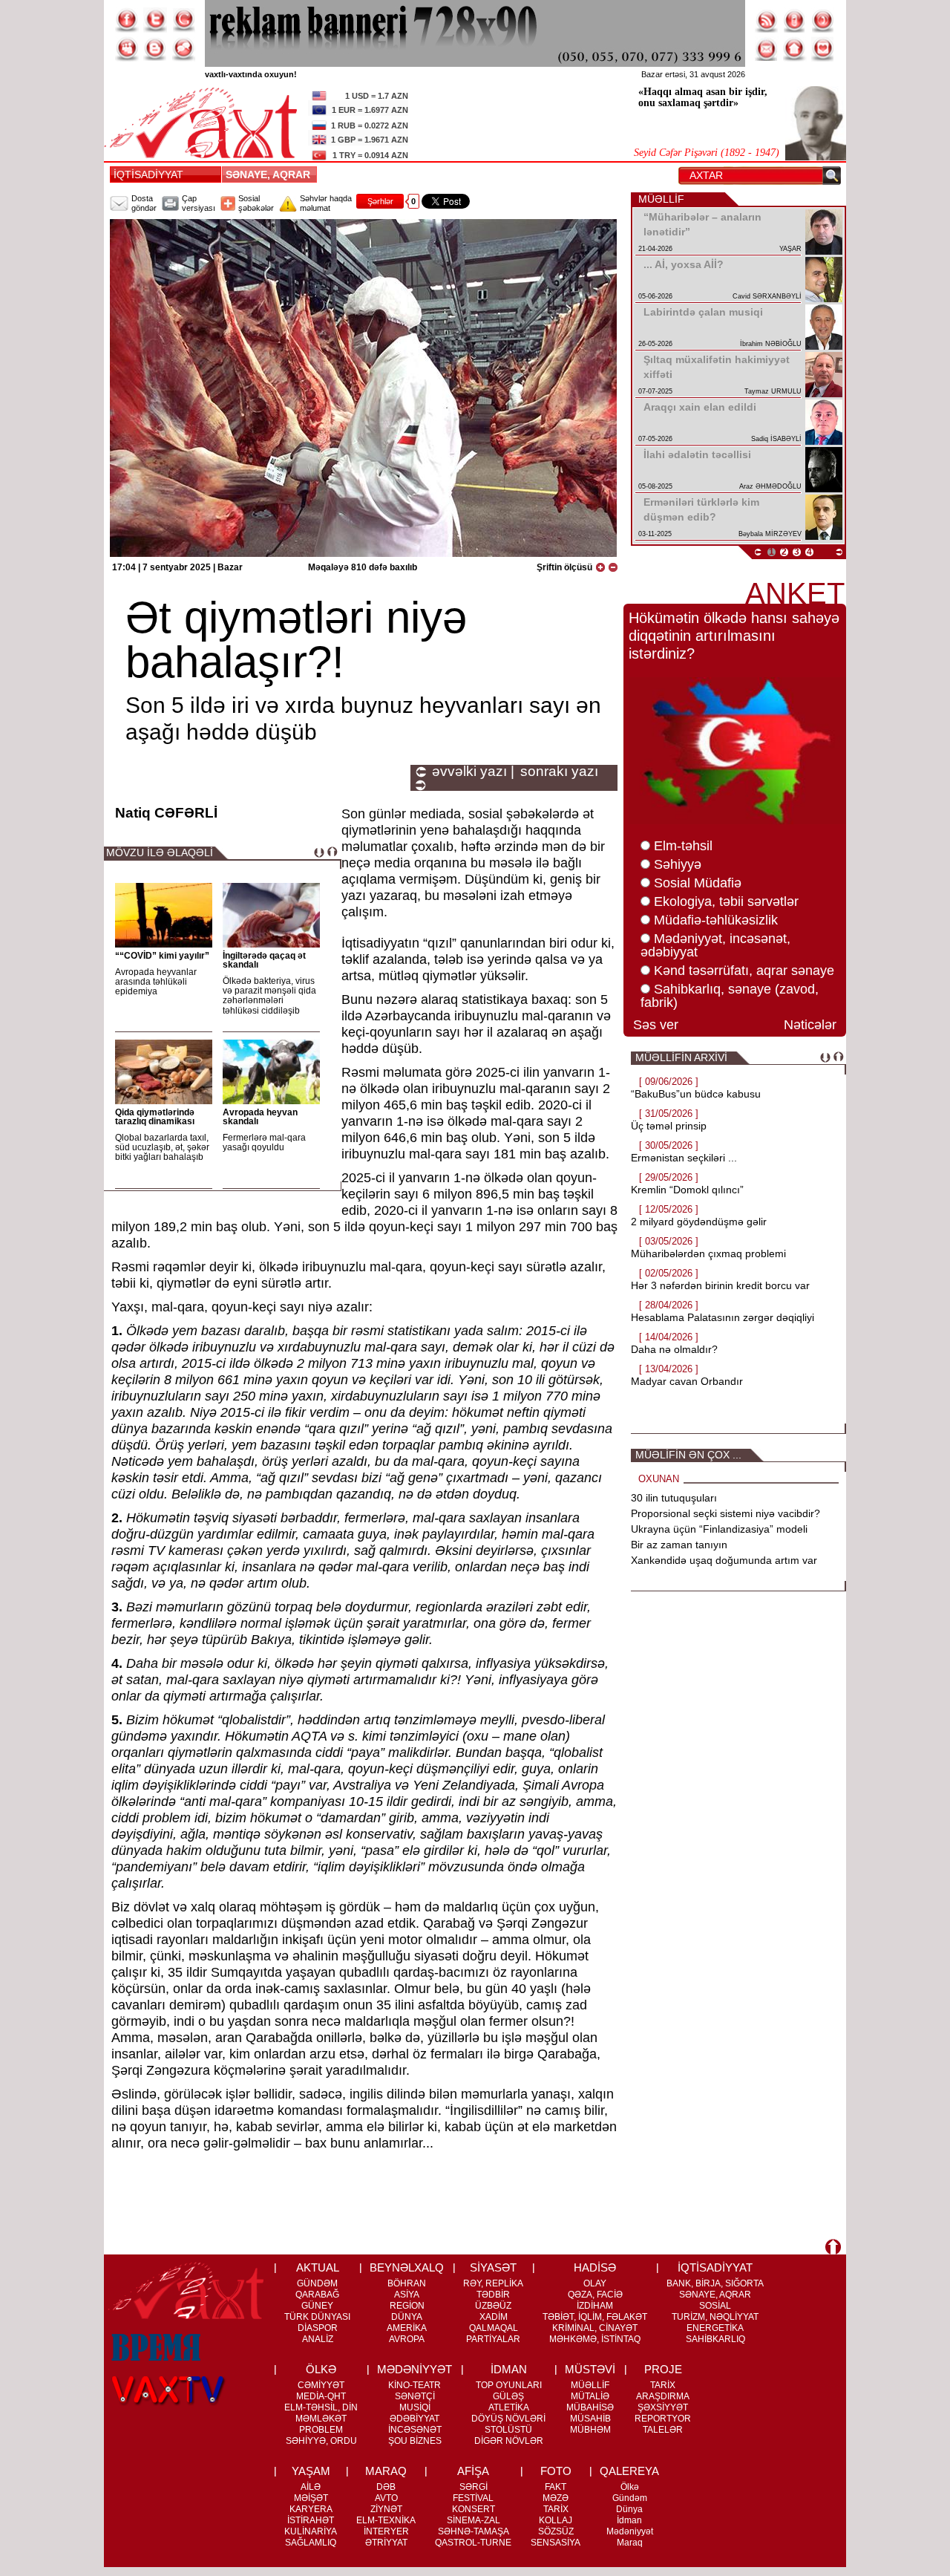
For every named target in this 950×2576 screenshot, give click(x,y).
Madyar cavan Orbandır (687, 1381)
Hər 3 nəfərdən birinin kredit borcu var (720, 1285)
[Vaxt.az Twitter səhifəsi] (155, 20)
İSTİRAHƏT (311, 2520)
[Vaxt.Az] (823, 49)
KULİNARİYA (311, 2531)
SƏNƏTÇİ (415, 2396)
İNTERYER (386, 2531)
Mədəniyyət (630, 2531)
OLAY (595, 2283)
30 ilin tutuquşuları (674, 1498)
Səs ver (656, 1025)
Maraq (630, 2543)
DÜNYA (407, 2317)
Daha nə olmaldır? (674, 1349)
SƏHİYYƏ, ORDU (321, 2441)
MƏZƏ (556, 2498)
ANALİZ (318, 2339)
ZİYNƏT (386, 2509)
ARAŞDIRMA (663, 2396)
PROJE (663, 2369)
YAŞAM (311, 2471)
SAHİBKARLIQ (715, 2339)
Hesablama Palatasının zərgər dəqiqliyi (723, 1317)
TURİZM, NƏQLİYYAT (715, 2317)
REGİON (407, 2306)
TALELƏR (663, 2430)
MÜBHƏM (590, 2430)
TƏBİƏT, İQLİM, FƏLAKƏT (595, 2317)
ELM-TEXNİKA (386, 2520)
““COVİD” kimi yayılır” (162, 956)
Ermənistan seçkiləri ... (684, 1158)
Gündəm (630, 2498)
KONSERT (474, 2509)
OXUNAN (659, 1479)
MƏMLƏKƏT (321, 2419)
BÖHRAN (407, 2283)
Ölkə (630, 2487)
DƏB (386, 2487)
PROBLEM (321, 2430)
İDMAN (509, 2369)
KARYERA (311, 2509)
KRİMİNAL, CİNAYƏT (595, 2328)
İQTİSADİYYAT (148, 175)
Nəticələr (810, 1025)
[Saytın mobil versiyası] (795, 20)
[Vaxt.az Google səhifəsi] (183, 20)
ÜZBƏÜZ (493, 2306)
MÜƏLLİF (590, 2385)
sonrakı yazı (559, 772)
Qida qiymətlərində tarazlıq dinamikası (155, 1117)
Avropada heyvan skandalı (260, 1117)
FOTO (556, 2471)
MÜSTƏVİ (590, 2369)
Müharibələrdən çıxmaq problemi (708, 1253)
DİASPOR (318, 2328)
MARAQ (386, 2471)
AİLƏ (311, 2487)
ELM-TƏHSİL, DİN (321, 2407)
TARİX (663, 2385)
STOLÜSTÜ (508, 2430)
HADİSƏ (595, 2267)
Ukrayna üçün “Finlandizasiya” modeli (719, 1529)
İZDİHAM (595, 2306)
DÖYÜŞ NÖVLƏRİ (508, 2419)
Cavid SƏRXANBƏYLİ (767, 296)
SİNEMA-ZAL (474, 2520)
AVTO (386, 2498)
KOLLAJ (556, 2520)
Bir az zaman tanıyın (679, 1545)
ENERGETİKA (715, 2328)
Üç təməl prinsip (669, 1126)
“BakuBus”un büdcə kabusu (696, 1094)
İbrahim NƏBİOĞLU (771, 344)
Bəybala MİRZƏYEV (770, 534)
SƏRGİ (474, 2487)
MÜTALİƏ (590, 2396)
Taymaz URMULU (773, 391)
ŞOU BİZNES (415, 2441)
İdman (629, 2520)
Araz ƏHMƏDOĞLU (770, 486)
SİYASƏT (493, 2267)
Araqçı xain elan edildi (700, 407)
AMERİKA (407, 2328)
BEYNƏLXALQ (407, 2267)
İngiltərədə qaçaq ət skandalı (264, 960)
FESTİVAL (473, 2498)
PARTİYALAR (493, 2339)
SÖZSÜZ (556, 2531)
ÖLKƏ (321, 2369)
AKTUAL (318, 2267)
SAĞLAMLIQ (311, 2543)
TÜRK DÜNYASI (317, 2317)
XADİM (494, 2317)
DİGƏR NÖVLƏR (509, 2441)
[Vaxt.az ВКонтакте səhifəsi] (155, 49)
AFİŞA (473, 2471)
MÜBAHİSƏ (590, 2407)
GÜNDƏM (317, 2283)
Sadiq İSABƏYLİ (776, 439)
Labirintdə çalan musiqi (703, 312)
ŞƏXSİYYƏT (663, 2407)
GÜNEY (317, 2306)
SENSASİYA (556, 2543)
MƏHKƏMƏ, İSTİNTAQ (595, 2339)
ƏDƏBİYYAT (415, 2419)
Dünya (629, 2509)
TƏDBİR (493, 2295)
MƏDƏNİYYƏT (415, 2369)
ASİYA (407, 2295)
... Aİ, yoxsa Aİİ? (684, 264)
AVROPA (407, 2339)
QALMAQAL (494, 2328)
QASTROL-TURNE (473, 2543)
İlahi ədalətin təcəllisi (697, 454)
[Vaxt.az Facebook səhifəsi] (127, 20)
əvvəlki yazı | (473, 772)
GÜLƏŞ (508, 2396)
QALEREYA (629, 2471)
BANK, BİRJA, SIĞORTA (715, 2283)
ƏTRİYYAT (386, 2543)
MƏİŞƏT (311, 2498)
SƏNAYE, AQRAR (271, 175)
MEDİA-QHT (321, 2396)
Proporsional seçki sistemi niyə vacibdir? (725, 1513)
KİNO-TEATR (415, 2385)
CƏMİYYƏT (321, 2385)
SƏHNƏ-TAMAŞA (474, 2531)
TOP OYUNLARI (509, 2385)
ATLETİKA (509, 2407)
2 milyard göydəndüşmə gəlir (699, 1222)
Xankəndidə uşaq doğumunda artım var (724, 1560)
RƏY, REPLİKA (493, 2283)
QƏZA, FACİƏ (595, 2295)
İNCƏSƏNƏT (415, 2430)
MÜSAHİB (590, 2419)
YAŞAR (790, 249)
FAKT (556, 2487)
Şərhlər (380, 201)
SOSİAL (715, 2306)
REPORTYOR (663, 2419)
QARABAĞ (317, 2295)
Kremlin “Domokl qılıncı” (687, 1190)
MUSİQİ (415, 2407)
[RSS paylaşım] (767, 20)
